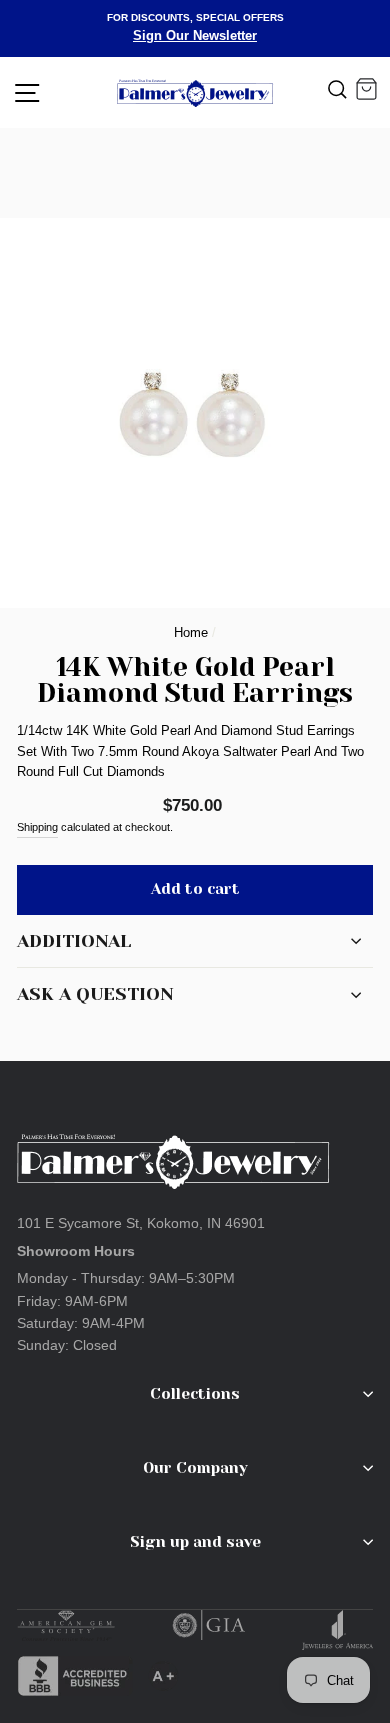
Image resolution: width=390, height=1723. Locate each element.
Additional (74, 941)
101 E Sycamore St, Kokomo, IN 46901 (141, 1223)
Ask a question (95, 994)
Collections (195, 1394)
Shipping (37, 827)
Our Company (195, 1468)
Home (191, 632)
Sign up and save (195, 1542)
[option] (195, 28)
